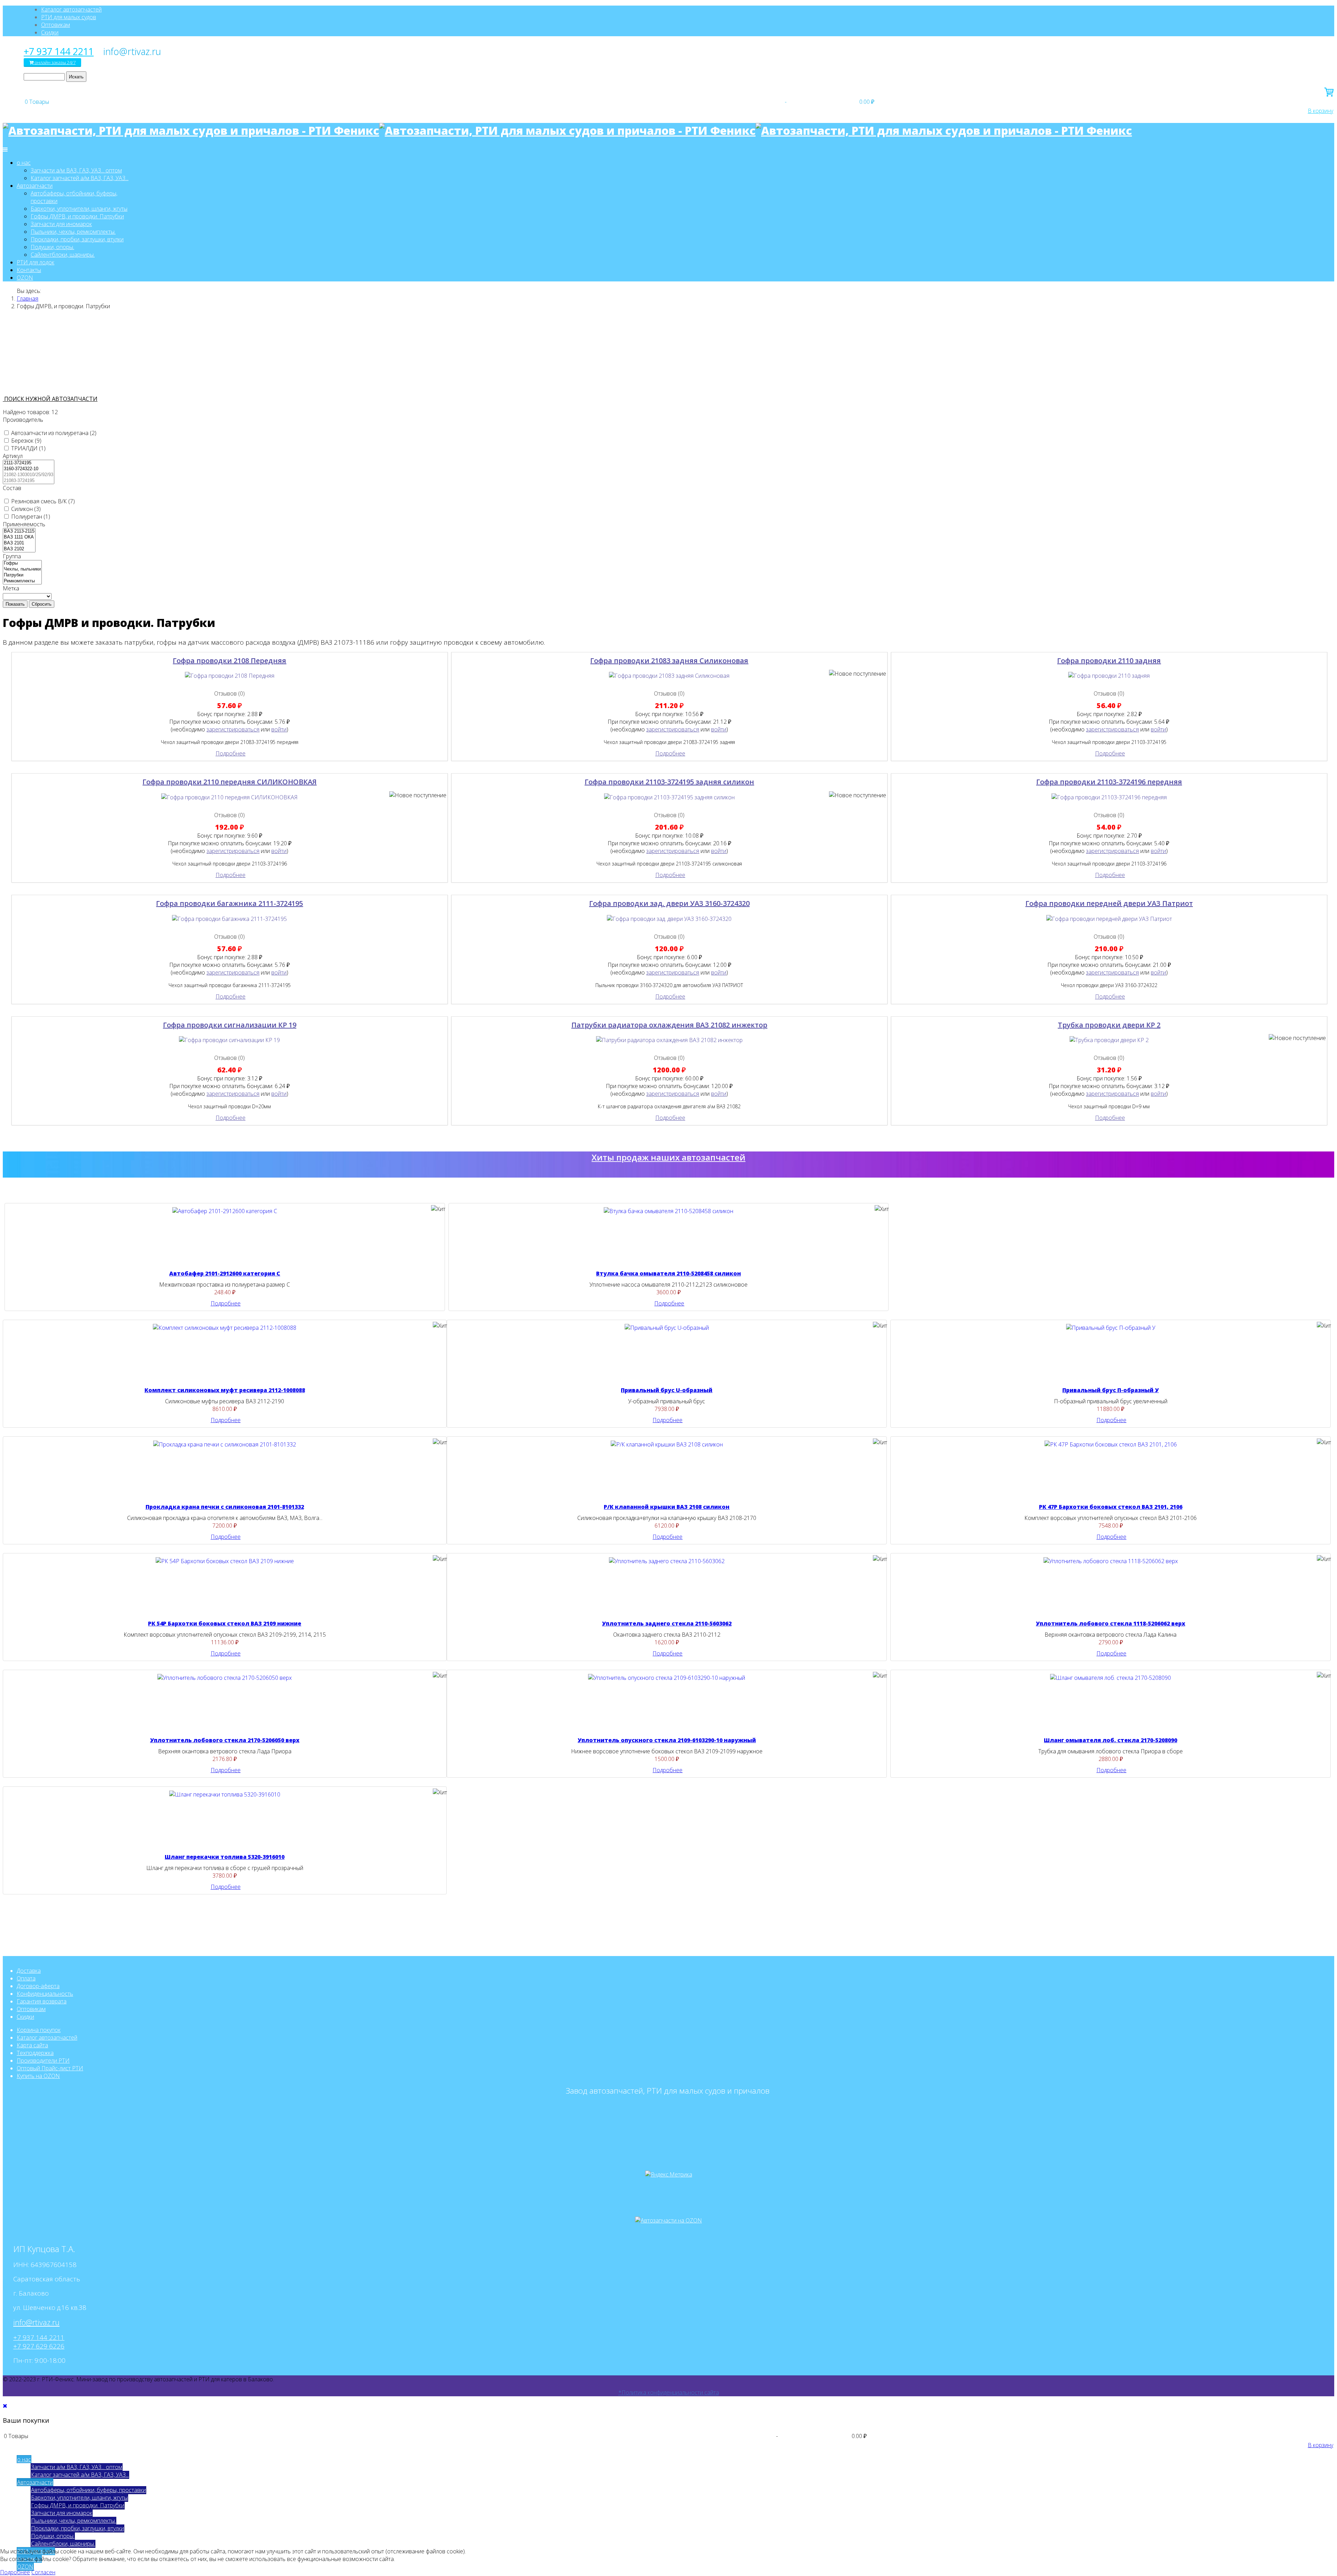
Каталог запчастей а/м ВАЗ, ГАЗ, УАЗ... (80, 178)
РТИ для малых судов (69, 17)
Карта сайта (32, 2045)
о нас (24, 163)
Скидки (50, 32)
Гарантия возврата (42, 2001)
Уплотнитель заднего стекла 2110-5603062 (667, 1623)
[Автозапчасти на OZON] (668, 2220)
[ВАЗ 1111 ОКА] (19, 537)
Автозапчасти (35, 186)
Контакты (29, 270)
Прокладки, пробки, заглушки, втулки (77, 239)
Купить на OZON (38, 2076)
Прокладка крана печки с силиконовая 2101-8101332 (225, 1507)
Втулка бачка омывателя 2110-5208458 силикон (668, 1273)
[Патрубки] (22, 575)
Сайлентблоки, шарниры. (63, 255)
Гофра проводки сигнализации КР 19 (230, 1025)
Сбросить (42, 604)
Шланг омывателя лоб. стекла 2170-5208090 (1111, 1740)
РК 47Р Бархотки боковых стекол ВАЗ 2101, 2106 (1111, 1507)
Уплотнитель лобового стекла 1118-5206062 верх (1111, 1623)
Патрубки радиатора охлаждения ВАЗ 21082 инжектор (669, 1025)
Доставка (29, 1971)
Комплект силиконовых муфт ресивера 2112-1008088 (225, 1390)
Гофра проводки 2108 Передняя (229, 661)
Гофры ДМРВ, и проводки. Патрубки (77, 216)
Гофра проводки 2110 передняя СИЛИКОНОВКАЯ (229, 782)
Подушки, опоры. (52, 247)
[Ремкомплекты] (22, 581)
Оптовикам (56, 25)
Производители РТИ (43, 2061)
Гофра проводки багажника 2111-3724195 (229, 903)
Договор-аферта (38, 1986)
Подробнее (230, 753)
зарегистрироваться (233, 729)
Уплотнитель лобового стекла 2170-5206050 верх (225, 1740)
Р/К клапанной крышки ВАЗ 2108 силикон (667, 1507)
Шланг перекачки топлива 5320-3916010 (225, 1857)
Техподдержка (35, 2053)
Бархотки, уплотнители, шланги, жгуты (79, 209)
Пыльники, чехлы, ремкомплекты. (73, 232)
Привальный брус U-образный (667, 1390)
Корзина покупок (39, 2030)
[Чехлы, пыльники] (22, 569)
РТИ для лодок (36, 262)
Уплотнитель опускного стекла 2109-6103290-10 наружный (667, 1740)
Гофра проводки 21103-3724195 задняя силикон (669, 782)
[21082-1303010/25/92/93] (29, 475)
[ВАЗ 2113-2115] (19, 531)
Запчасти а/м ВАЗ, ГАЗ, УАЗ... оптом (76, 170)
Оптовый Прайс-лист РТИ (50, 2068)
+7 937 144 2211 (59, 52)
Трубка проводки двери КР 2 (1109, 1025)
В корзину (1320, 111)
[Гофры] (22, 563)
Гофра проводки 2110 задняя (1109, 661)
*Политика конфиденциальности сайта (669, 2392)
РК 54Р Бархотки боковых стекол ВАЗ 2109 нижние (225, 1623)
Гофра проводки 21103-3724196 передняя (1109, 782)
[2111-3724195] (29, 463)
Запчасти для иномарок (61, 224)
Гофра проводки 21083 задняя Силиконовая (669, 661)
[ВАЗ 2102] (19, 549)
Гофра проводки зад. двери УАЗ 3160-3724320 (669, 903)
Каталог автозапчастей (71, 9)
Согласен (43, 2572)
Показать (15, 604)
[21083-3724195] (29, 481)
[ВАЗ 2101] (19, 543)
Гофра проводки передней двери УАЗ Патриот (1109, 903)
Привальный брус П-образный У (1111, 1390)
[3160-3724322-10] (29, 469)
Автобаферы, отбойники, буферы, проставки (88, 2490)
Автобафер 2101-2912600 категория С (225, 1273)
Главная (28, 298)
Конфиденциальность (45, 1994)
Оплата (26, 1978)
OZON (25, 278)
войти (279, 729)
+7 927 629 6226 (39, 2346)
